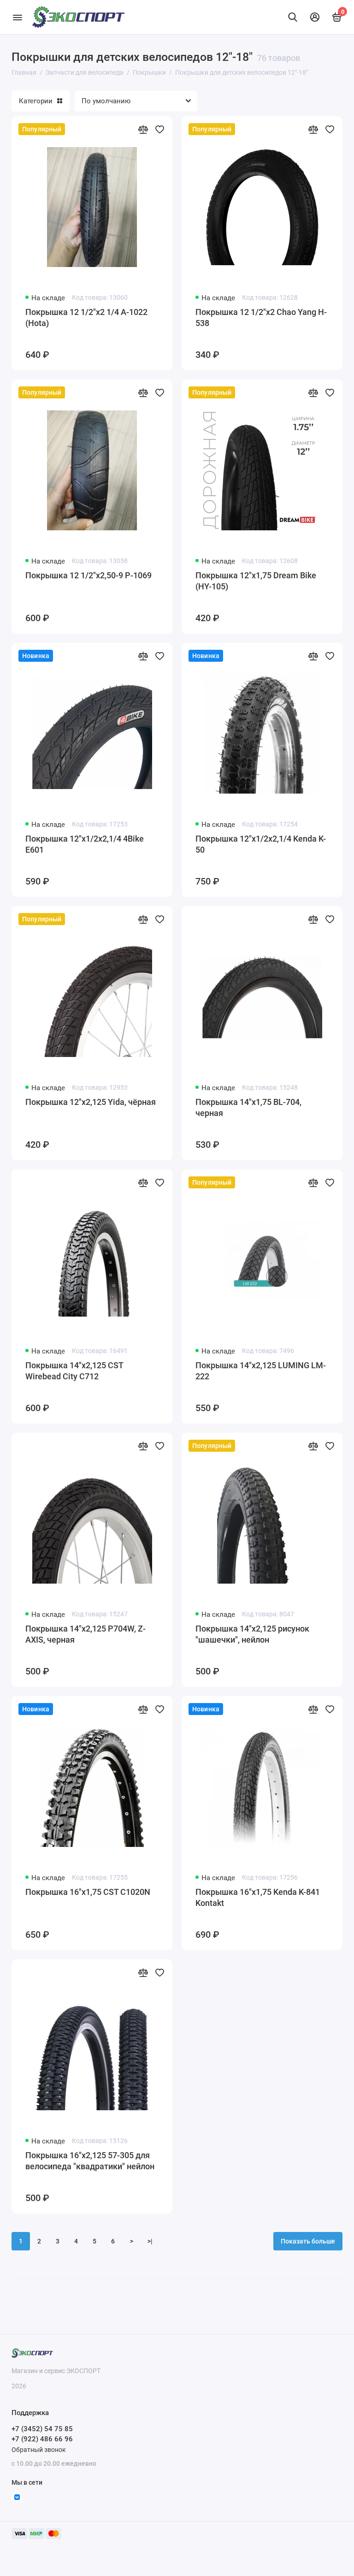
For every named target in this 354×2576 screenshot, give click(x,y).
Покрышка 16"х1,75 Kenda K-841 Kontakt (258, 1897)
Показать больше (308, 2241)
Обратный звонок (39, 2450)
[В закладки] (159, 129)
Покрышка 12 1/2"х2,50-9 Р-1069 (88, 575)
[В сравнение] (143, 129)
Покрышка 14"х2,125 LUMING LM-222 (261, 1371)
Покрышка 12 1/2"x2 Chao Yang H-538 (261, 318)
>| (150, 2241)
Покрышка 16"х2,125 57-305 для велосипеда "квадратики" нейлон (90, 2161)
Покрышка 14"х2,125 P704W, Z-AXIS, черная (86, 1634)
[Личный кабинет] (315, 17)
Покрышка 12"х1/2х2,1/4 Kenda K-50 (261, 844)
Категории (36, 101)
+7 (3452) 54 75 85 (42, 2429)
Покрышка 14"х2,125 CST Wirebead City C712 (74, 1371)
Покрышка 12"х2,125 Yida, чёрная (91, 1102)
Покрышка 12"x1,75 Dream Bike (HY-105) (256, 581)
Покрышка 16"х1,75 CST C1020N (88, 1892)
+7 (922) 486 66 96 (42, 2439)
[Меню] (17, 17)
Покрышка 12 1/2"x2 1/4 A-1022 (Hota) (86, 318)
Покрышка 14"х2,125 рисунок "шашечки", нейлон (252, 1634)
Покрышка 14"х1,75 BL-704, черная (248, 1107)
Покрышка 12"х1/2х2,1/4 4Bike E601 (85, 844)
